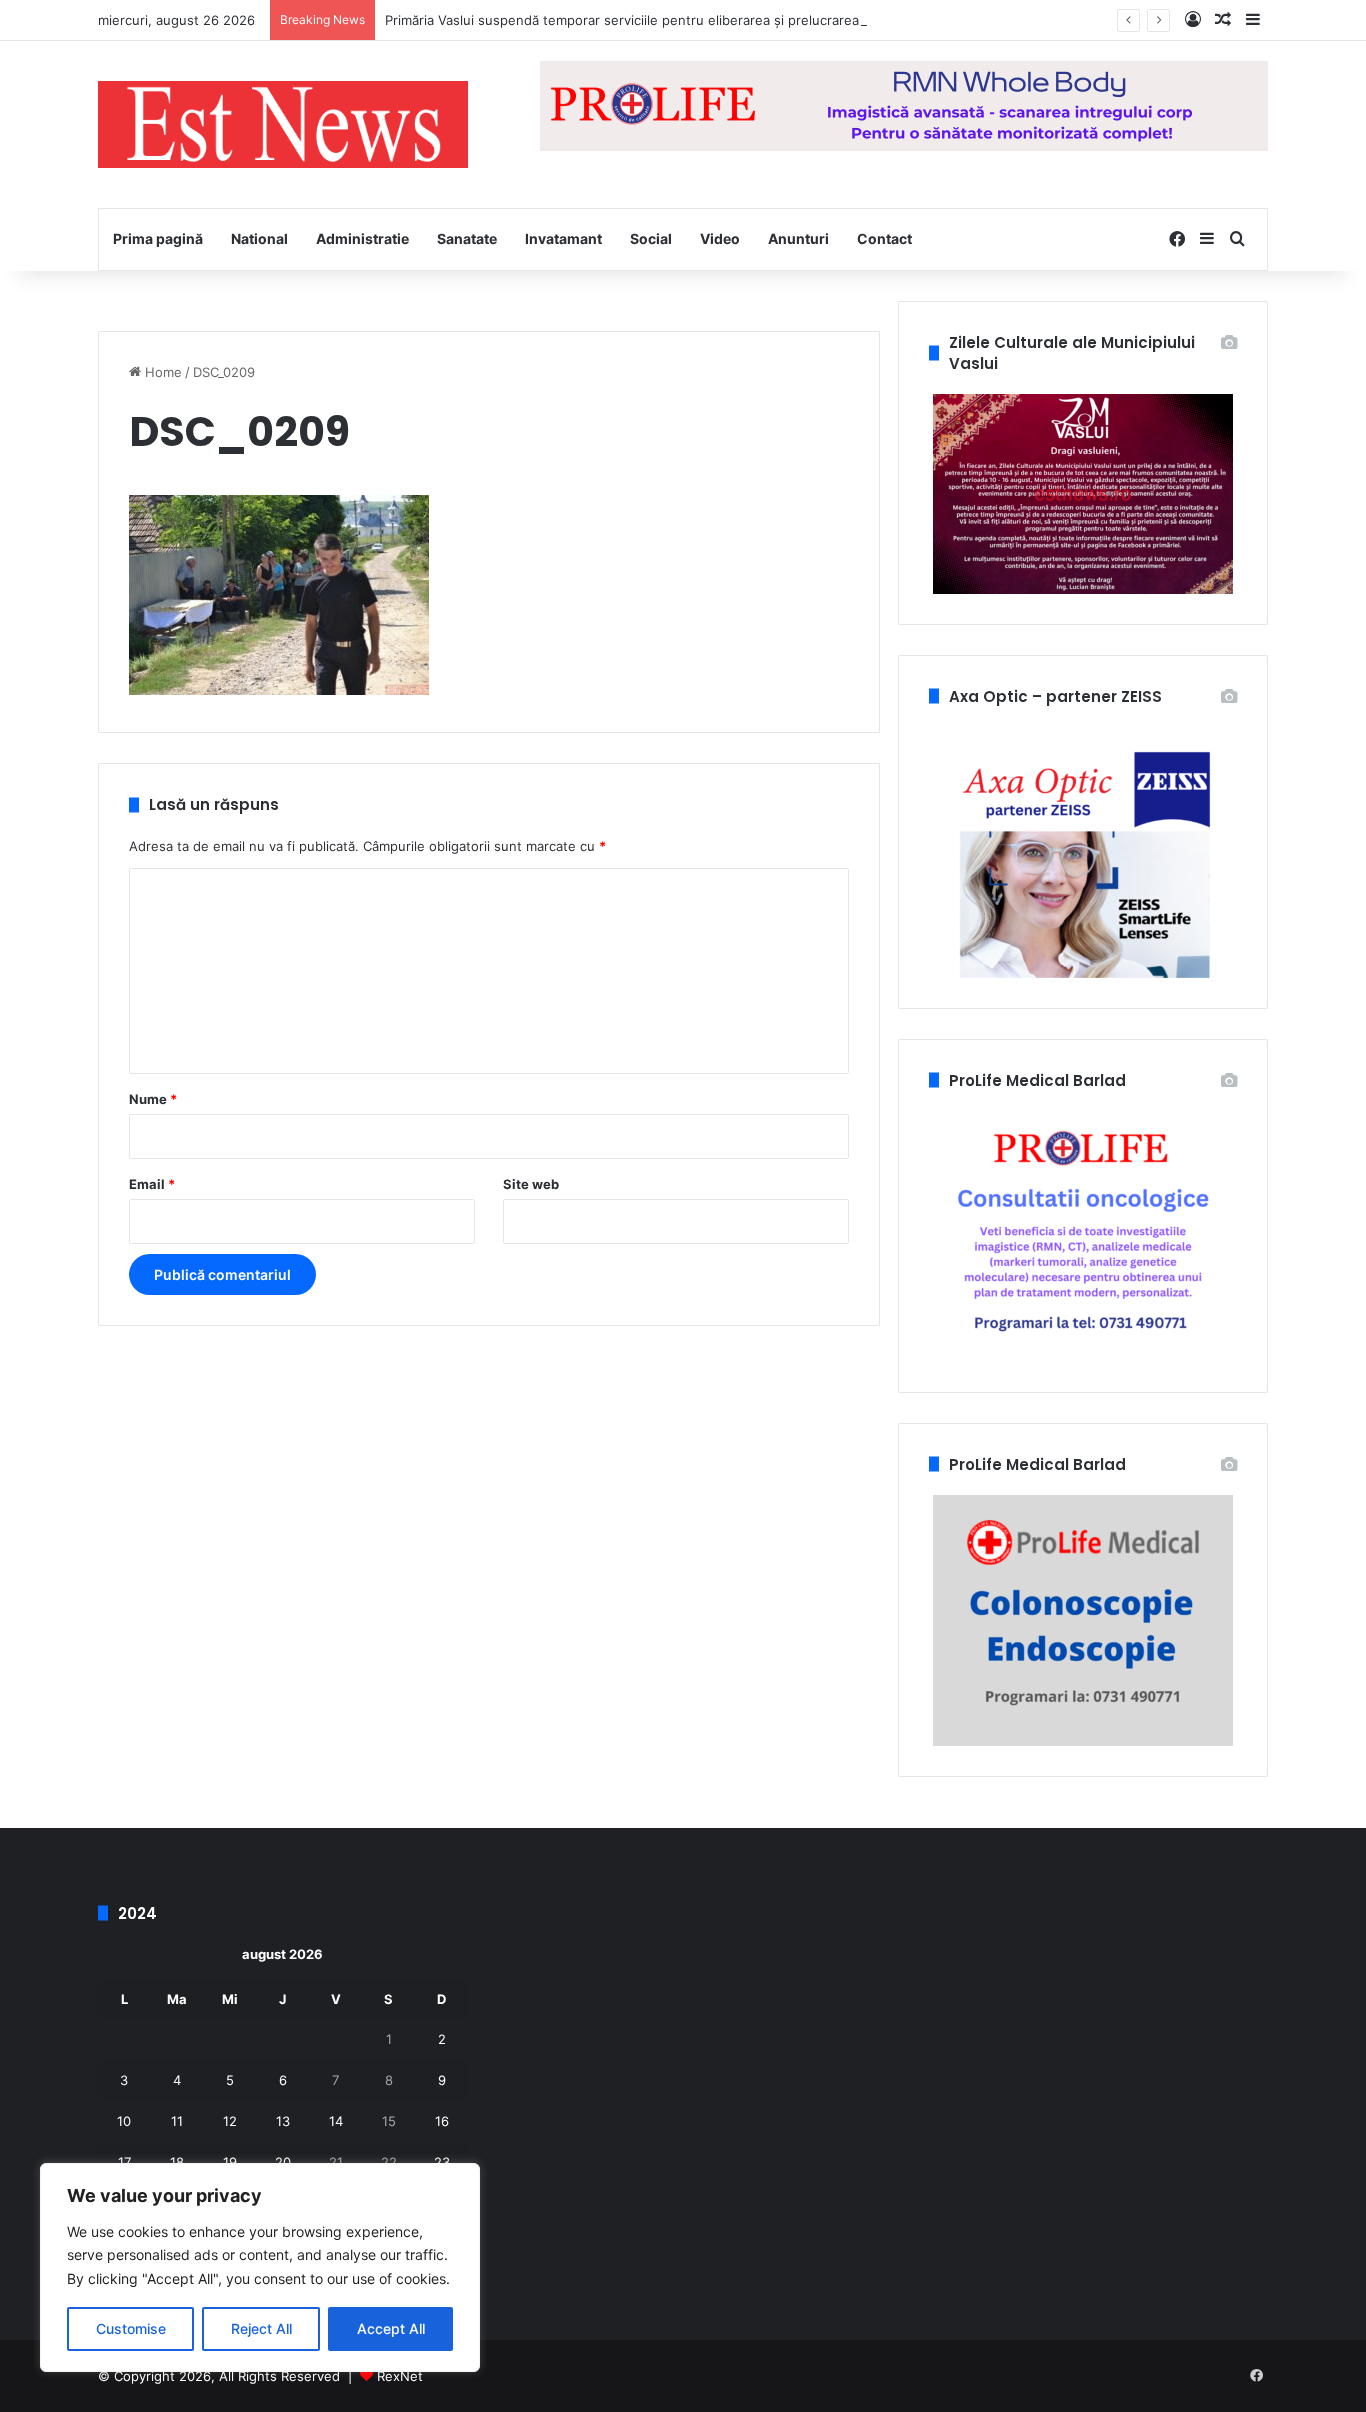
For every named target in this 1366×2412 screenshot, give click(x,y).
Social (651, 238)
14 (336, 2121)
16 (442, 2121)
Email (152, 1184)
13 (283, 2121)
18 (177, 2162)
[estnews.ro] (283, 124)
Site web (531, 1184)
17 (124, 2162)
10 (124, 2121)
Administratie (362, 238)
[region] (260, 2267)
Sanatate (467, 238)
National (259, 238)
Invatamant (563, 238)
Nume (153, 1099)
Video (720, 238)
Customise (131, 2328)
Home (161, 372)
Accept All (391, 2328)
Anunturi (798, 238)
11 (177, 2121)
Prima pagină (158, 238)
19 (230, 2162)
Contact (884, 238)
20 (283, 2162)
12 (230, 2121)
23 (442, 2162)
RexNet (400, 2376)
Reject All (261, 2328)
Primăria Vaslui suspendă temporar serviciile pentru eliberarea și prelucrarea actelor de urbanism (686, 20)
